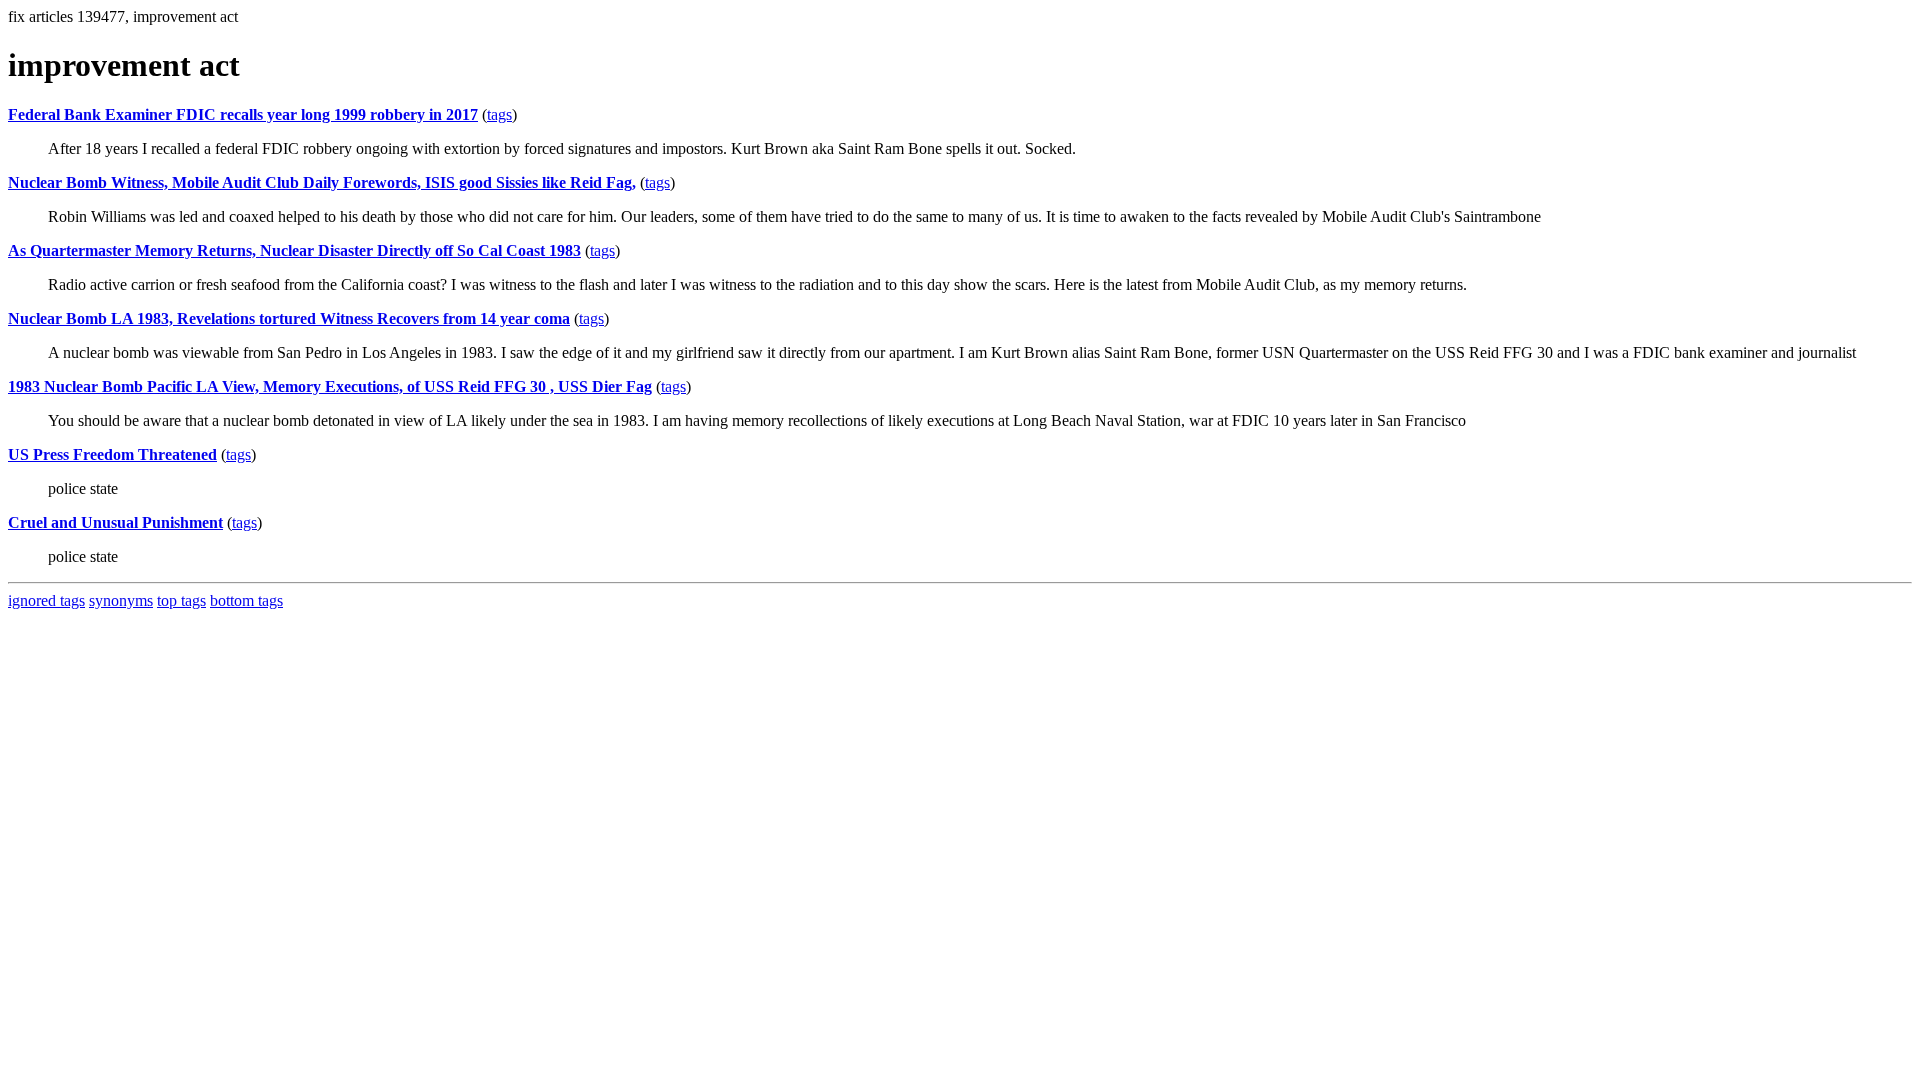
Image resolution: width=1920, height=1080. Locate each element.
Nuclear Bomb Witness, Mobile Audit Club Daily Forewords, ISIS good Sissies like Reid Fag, (322, 182)
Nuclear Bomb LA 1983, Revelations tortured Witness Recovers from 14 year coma (289, 318)
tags (499, 114)
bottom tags (246, 600)
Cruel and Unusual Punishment (115, 522)
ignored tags (46, 600)
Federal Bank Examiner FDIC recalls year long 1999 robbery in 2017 (243, 114)
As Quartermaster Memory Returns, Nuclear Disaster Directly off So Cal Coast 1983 (294, 250)
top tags (181, 600)
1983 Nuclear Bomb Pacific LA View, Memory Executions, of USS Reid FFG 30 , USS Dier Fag (330, 386)
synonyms (121, 600)
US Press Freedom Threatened (112, 454)
